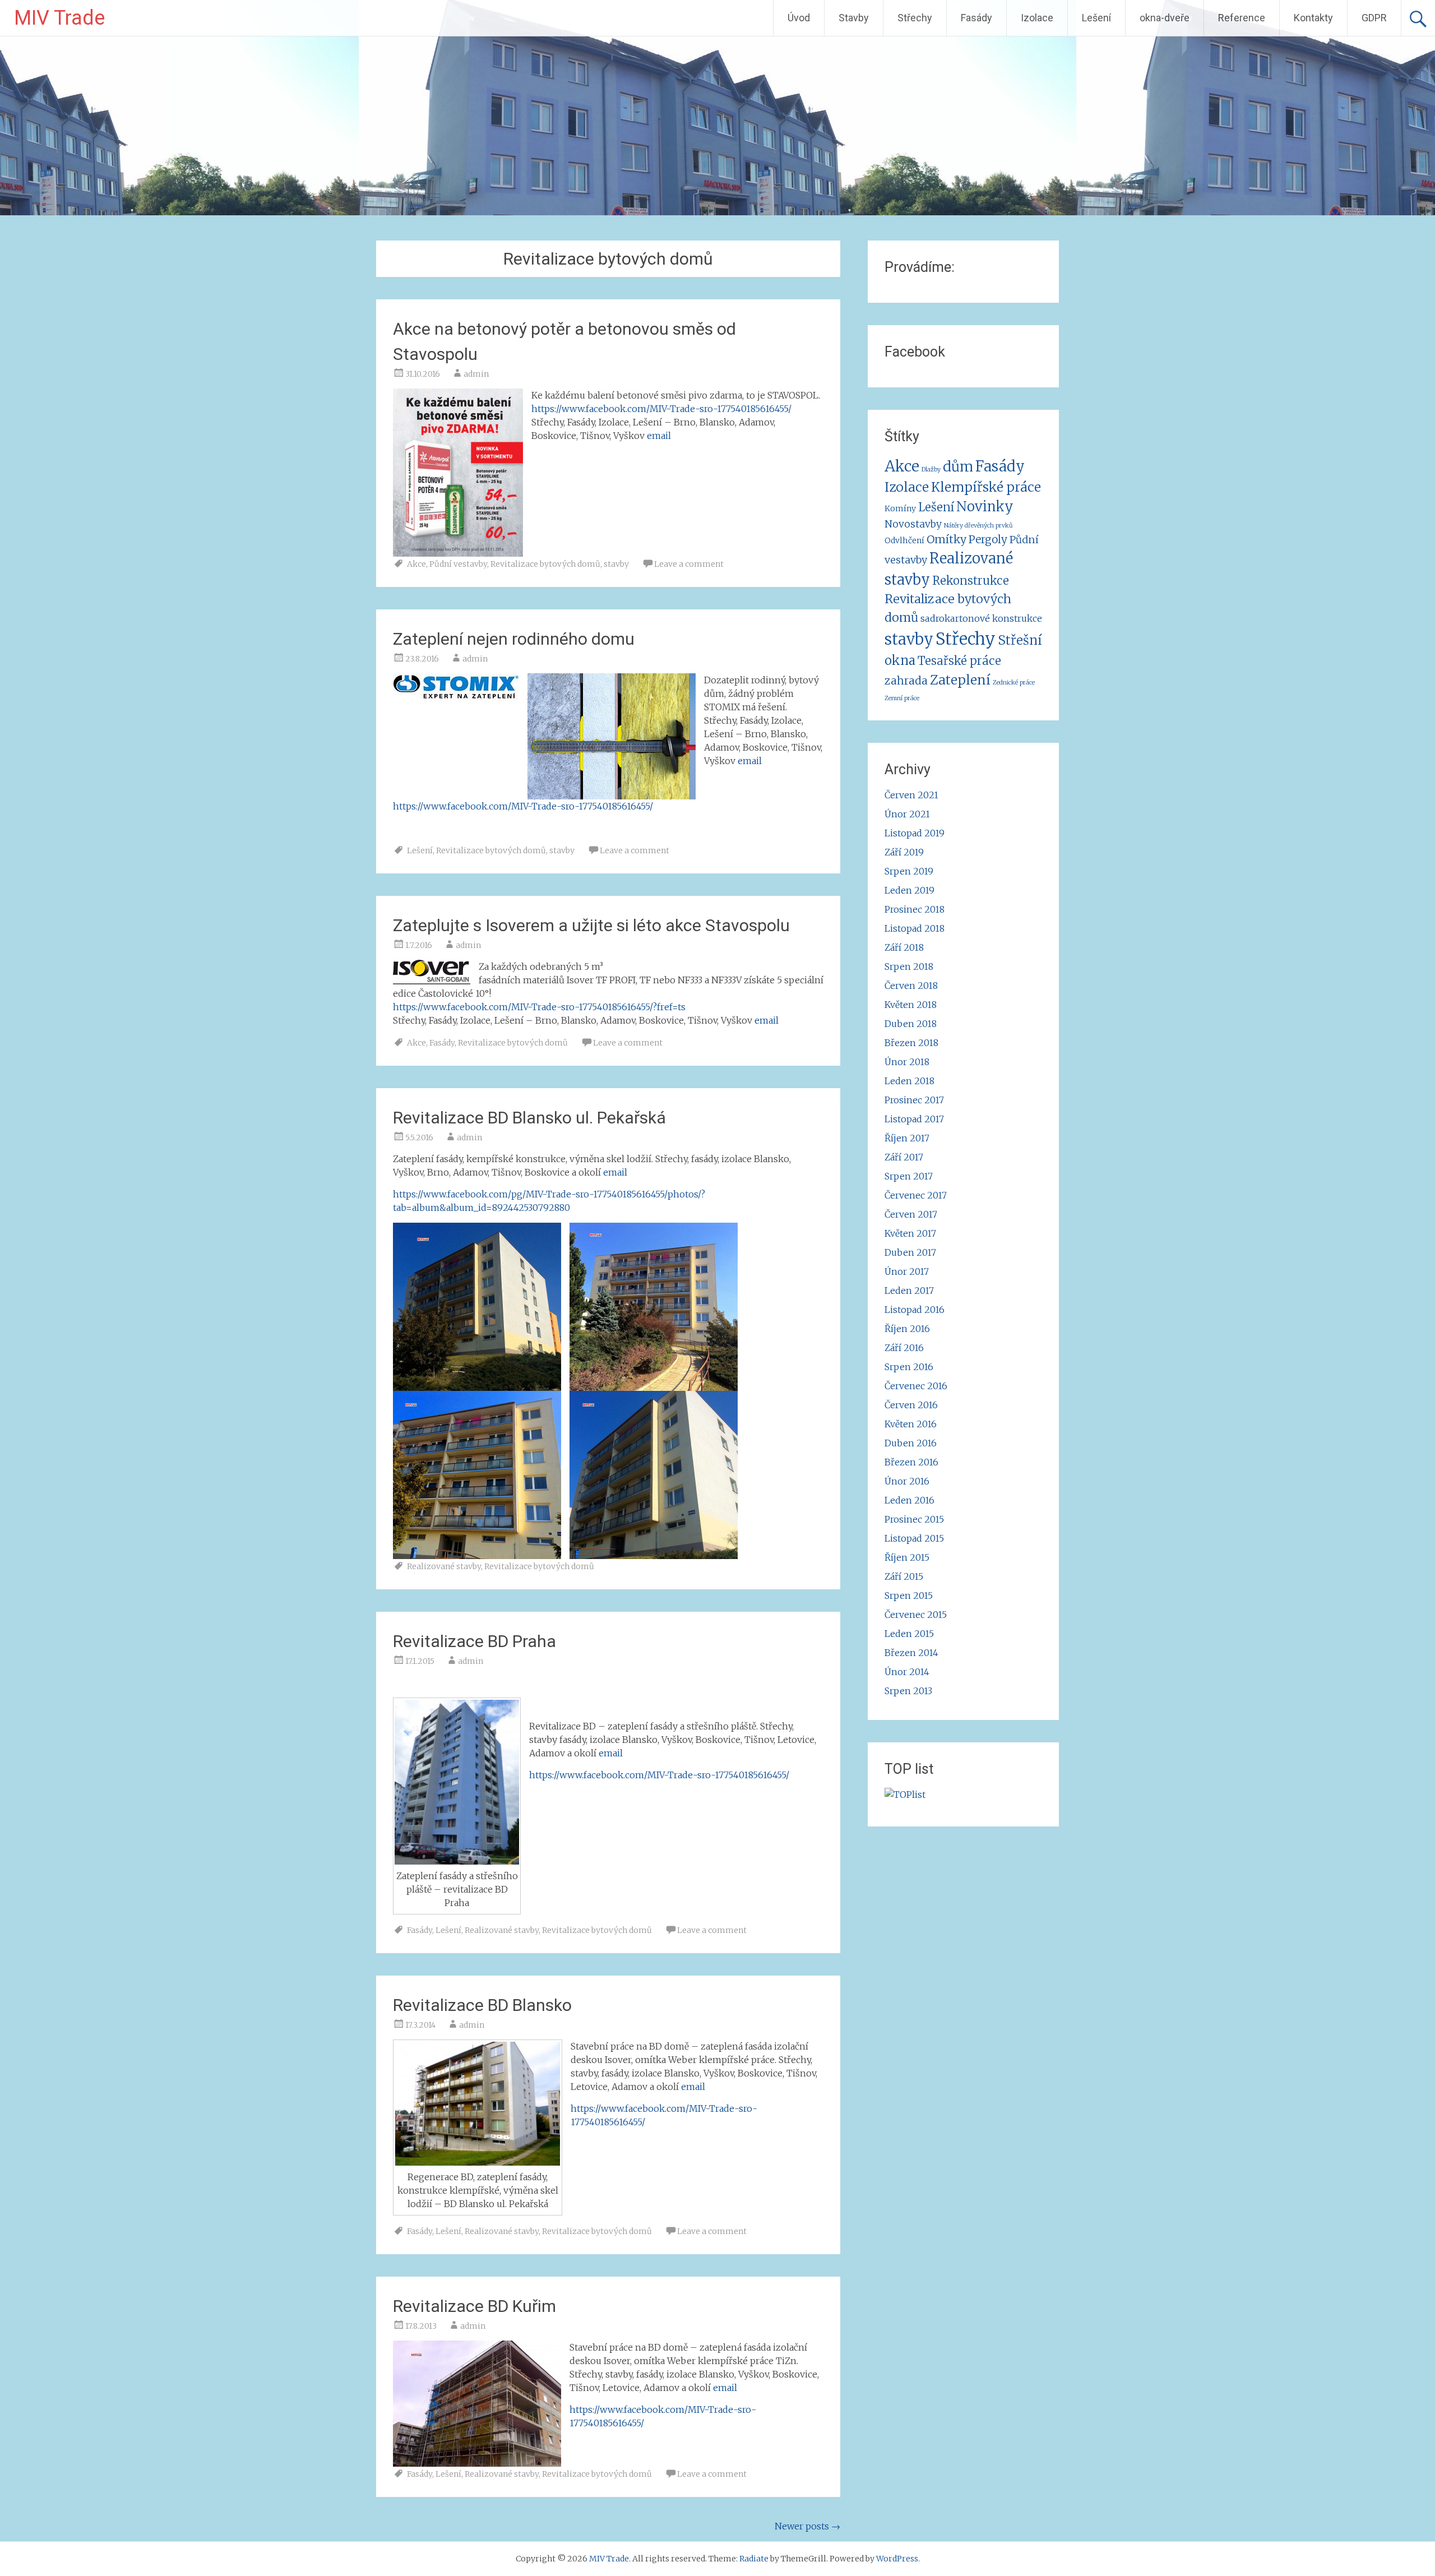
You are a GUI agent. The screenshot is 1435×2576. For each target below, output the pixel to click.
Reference (1242, 18)
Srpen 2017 (909, 1176)
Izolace (1037, 18)
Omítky (946, 539)
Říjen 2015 (907, 1557)
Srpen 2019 (909, 871)
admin (476, 374)
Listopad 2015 (914, 1538)
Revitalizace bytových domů (545, 564)
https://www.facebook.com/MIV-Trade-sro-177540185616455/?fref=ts (539, 1007)
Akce (416, 564)
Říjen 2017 (907, 1138)
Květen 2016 (911, 1424)
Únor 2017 (907, 1271)
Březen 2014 (911, 1653)
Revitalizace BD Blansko (482, 2005)
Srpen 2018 (909, 966)
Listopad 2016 (915, 1310)
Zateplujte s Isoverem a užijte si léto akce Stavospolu (591, 925)
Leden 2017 (909, 1291)
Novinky (985, 507)
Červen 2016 (911, 1405)
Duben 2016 (911, 1443)
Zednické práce (1014, 683)
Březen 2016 (911, 1462)
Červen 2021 (911, 795)
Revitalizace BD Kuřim (475, 2306)
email (659, 436)
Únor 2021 (907, 814)
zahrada (906, 681)
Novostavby (913, 524)
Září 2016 (904, 1348)
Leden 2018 (909, 1081)
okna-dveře (1165, 18)
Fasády (976, 18)
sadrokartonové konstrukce (981, 618)
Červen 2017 (911, 1214)
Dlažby (931, 470)
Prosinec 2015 (914, 1519)
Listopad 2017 (914, 1119)
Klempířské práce (986, 487)
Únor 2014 (907, 1672)
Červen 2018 (911, 986)
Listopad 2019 (915, 833)
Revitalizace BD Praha (475, 1641)
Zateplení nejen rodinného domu (514, 639)
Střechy (915, 18)
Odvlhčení (904, 540)
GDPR (1374, 18)
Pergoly (988, 539)
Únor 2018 (907, 1062)
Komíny (900, 508)
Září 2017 (904, 1157)
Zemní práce (902, 698)
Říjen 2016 (907, 1329)
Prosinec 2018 (915, 909)
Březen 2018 (911, 1043)
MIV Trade (59, 18)
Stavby (854, 18)
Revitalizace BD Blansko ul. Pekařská (529, 1118)
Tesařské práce (959, 661)
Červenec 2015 (916, 1615)
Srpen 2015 (909, 1595)
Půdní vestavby (458, 564)
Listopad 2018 (915, 928)
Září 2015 (904, 1576)
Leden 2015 (909, 1634)
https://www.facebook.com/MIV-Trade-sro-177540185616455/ (661, 409)
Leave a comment (689, 564)
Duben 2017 (910, 1252)
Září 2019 (904, 852)
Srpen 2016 (909, 1367)
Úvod (799, 18)
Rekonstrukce (971, 581)
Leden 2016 (909, 1500)
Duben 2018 (911, 1024)
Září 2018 (904, 947)
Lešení (1096, 18)
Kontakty (1313, 18)
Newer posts (807, 2526)
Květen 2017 (910, 1233)
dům (958, 467)
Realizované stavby (444, 1566)
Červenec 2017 (916, 1195)
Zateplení (960, 680)
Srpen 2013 (908, 1691)
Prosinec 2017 (914, 1100)
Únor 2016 (907, 1481)
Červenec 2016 (916, 1386)
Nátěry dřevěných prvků (978, 526)
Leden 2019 (909, 890)
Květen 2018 (911, 1005)
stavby (616, 564)
